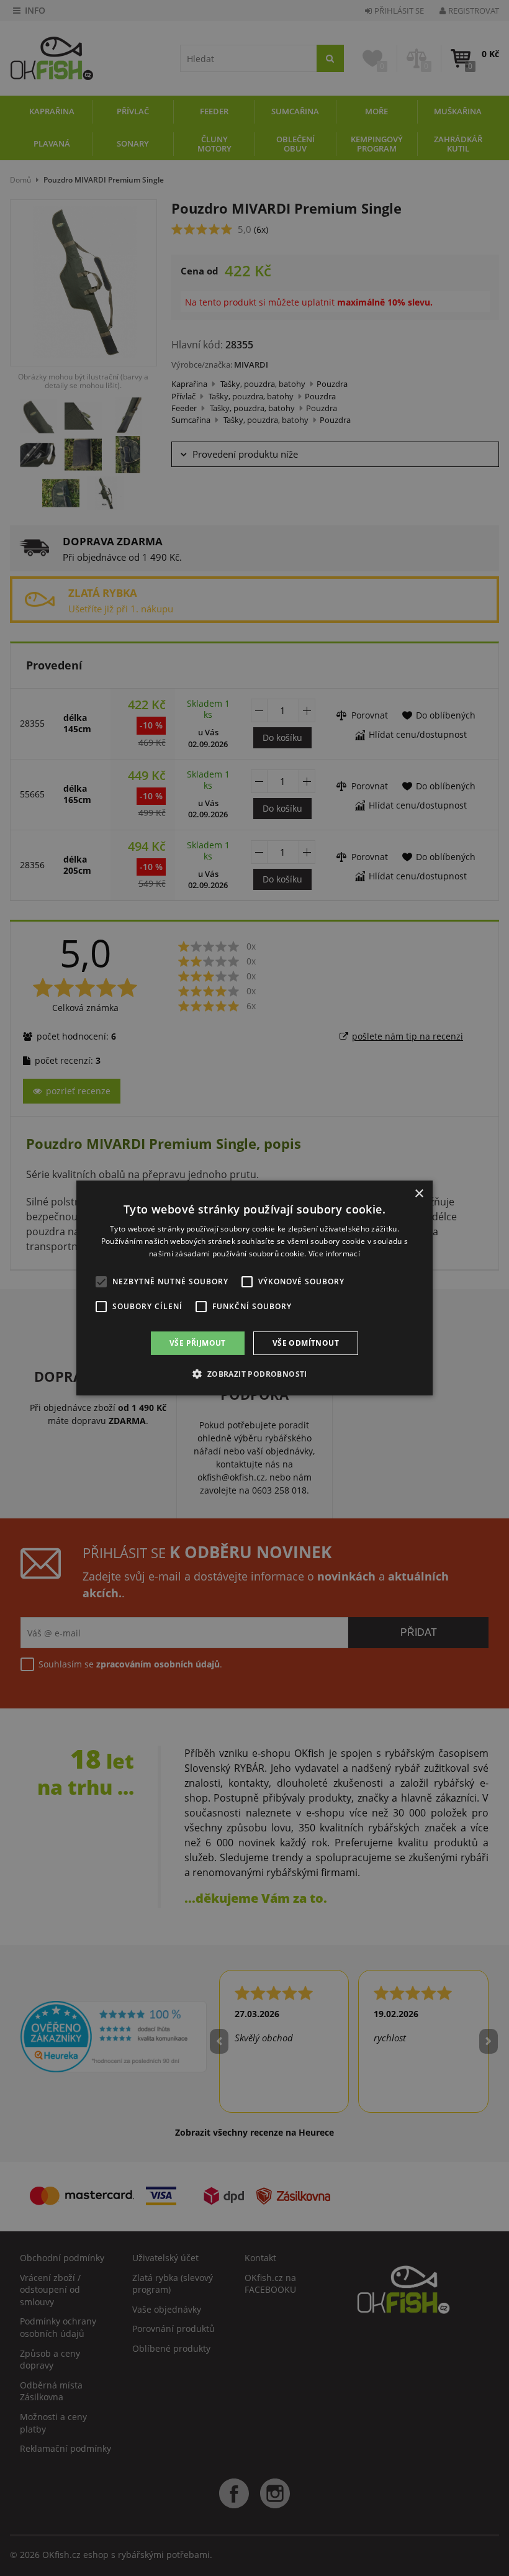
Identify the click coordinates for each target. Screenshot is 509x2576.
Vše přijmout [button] (198, 1343)
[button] (254, 1374)
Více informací (334, 1254)
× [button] (419, 1194)
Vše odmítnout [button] (306, 1343)
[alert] (254, 1288)
